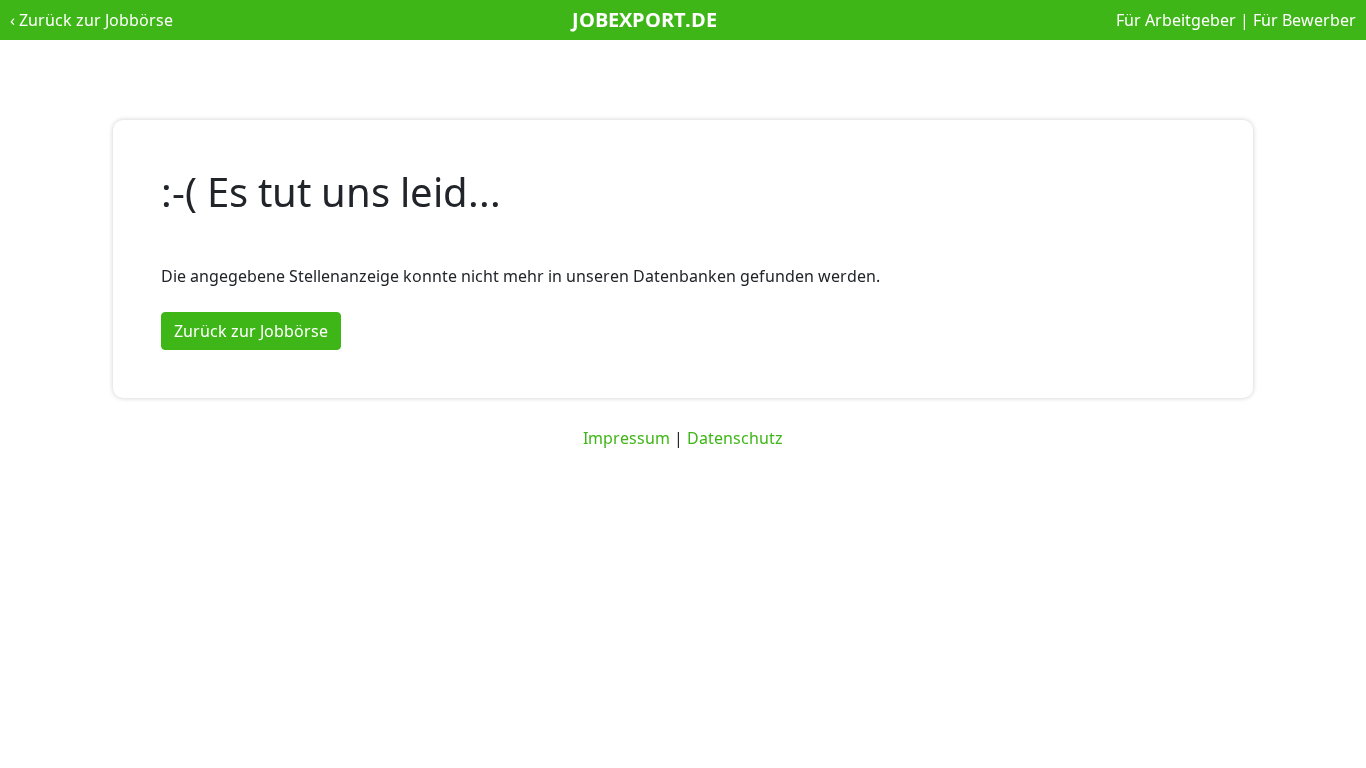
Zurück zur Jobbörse (96, 20)
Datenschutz (735, 438)
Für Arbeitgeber (1176, 20)
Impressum (626, 438)
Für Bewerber (1304, 20)
